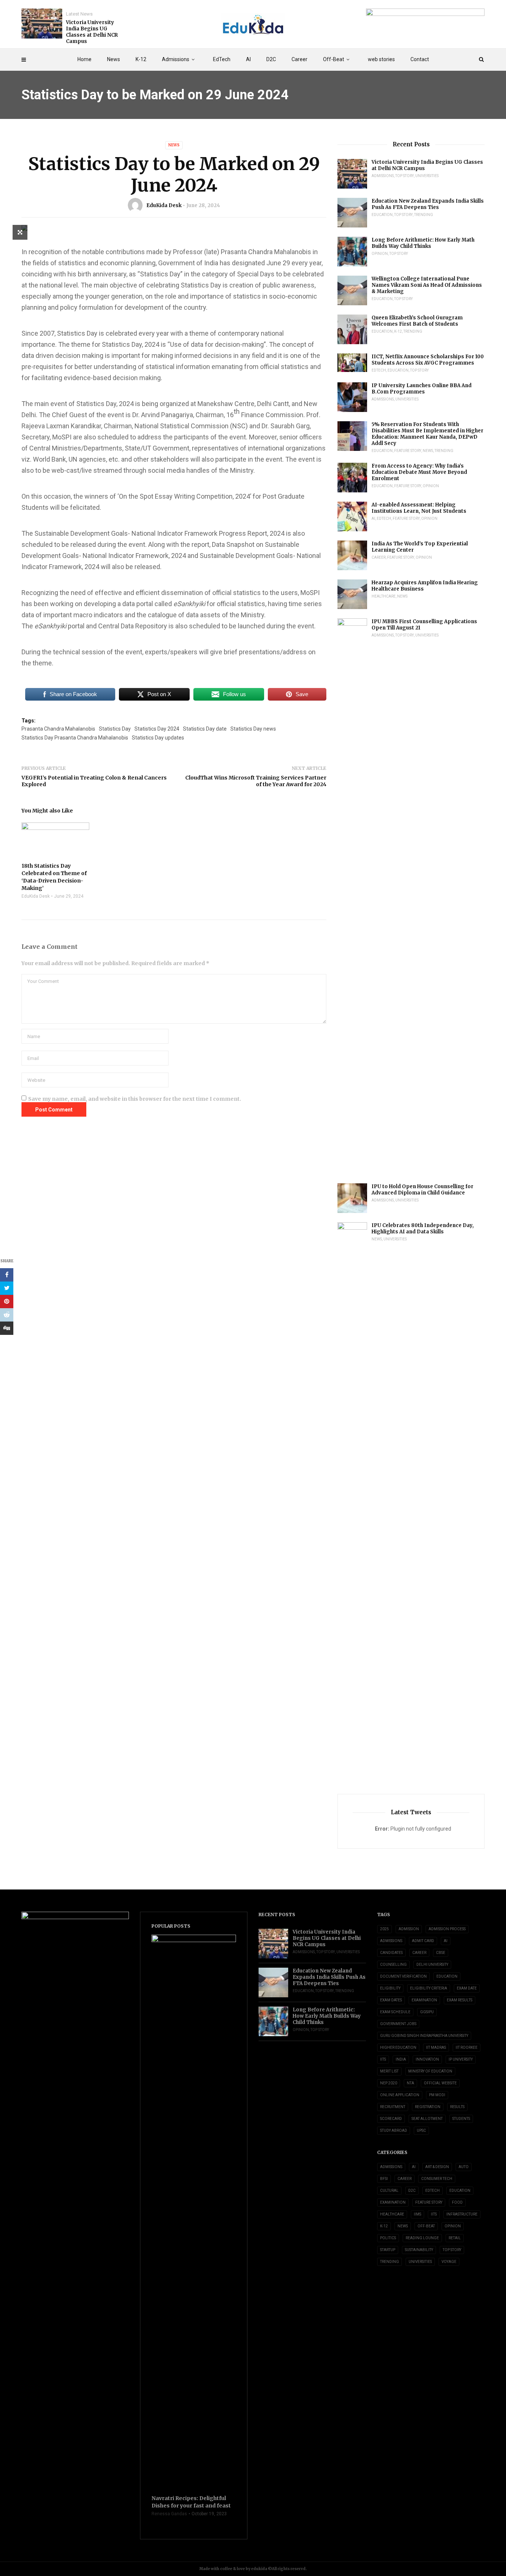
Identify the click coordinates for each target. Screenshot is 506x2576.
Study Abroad (394, 2130)
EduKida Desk (164, 205)
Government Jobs (398, 2024)
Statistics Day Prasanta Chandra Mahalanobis (75, 738)
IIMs (417, 2214)
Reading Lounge (422, 2238)
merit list (389, 2071)
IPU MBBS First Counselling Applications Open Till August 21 (424, 625)
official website (440, 2083)
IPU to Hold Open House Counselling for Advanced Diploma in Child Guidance (422, 1190)
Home (84, 59)
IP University (461, 2059)
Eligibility (390, 1988)
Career (299, 59)
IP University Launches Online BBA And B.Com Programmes (422, 389)
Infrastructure (462, 2214)
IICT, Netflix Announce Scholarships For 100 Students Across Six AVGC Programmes (428, 360)
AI (248, 59)
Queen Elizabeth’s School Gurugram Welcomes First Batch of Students (417, 321)
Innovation (427, 2059)
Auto (464, 2167)
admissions (391, 1941)
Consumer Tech (437, 2179)
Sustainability (419, 2250)
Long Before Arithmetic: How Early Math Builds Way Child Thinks (423, 243)
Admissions (176, 59)
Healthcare (384, 596)
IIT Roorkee (467, 2047)
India (401, 2059)
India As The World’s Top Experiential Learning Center (420, 547)
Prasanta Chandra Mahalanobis (58, 729)
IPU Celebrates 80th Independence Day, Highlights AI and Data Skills (423, 1229)
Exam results (460, 2000)
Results (457, 2107)
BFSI (384, 2179)
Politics (388, 2238)
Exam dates (391, 2000)
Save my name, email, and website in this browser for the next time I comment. (135, 1099)
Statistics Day (115, 729)
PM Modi (437, 2095)
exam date (467, 1988)
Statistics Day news (253, 729)
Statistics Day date (205, 729)
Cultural (389, 2191)
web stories (381, 59)
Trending (424, 215)
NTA (410, 2083)
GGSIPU (427, 2012)
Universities (427, 176)
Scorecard (391, 2119)
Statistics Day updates (158, 738)
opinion (380, 254)
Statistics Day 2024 (157, 729)
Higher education (398, 2047)
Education (382, 215)
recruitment (393, 2107)
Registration (428, 2107)
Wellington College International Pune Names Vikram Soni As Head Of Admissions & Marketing (427, 285)
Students (461, 2119)
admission (409, 1929)
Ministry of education (430, 2071)
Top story (405, 176)
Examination (424, 2000)
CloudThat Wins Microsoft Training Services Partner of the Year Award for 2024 (256, 781)
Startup (388, 2250)
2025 (385, 1929)
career (419, 1953)
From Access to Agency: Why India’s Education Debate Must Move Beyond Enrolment (419, 472)
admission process (447, 1929)
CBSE (441, 1953)
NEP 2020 (389, 2083)
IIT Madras (436, 2047)
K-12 (141, 59)
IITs (383, 2059)
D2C (271, 59)
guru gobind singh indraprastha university (424, 2036)
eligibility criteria (429, 1988)
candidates (391, 1953)
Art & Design (437, 2167)
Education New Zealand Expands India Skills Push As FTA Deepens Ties (428, 204)
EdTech (222, 59)
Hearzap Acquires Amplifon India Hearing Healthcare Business (425, 586)
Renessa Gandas (169, 2514)
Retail (455, 2238)
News (114, 59)
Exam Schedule (395, 2012)
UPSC (421, 2130)
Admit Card (423, 1941)
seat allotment (427, 2119)
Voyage (449, 2262)
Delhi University (432, 1965)
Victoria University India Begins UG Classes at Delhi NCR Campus (92, 32)
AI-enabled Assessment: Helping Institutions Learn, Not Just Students (419, 508)
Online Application (400, 2095)
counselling (393, 1965)
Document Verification (403, 1976)
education (447, 1976)
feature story (408, 451)
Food (457, 2202)
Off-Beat (334, 59)
